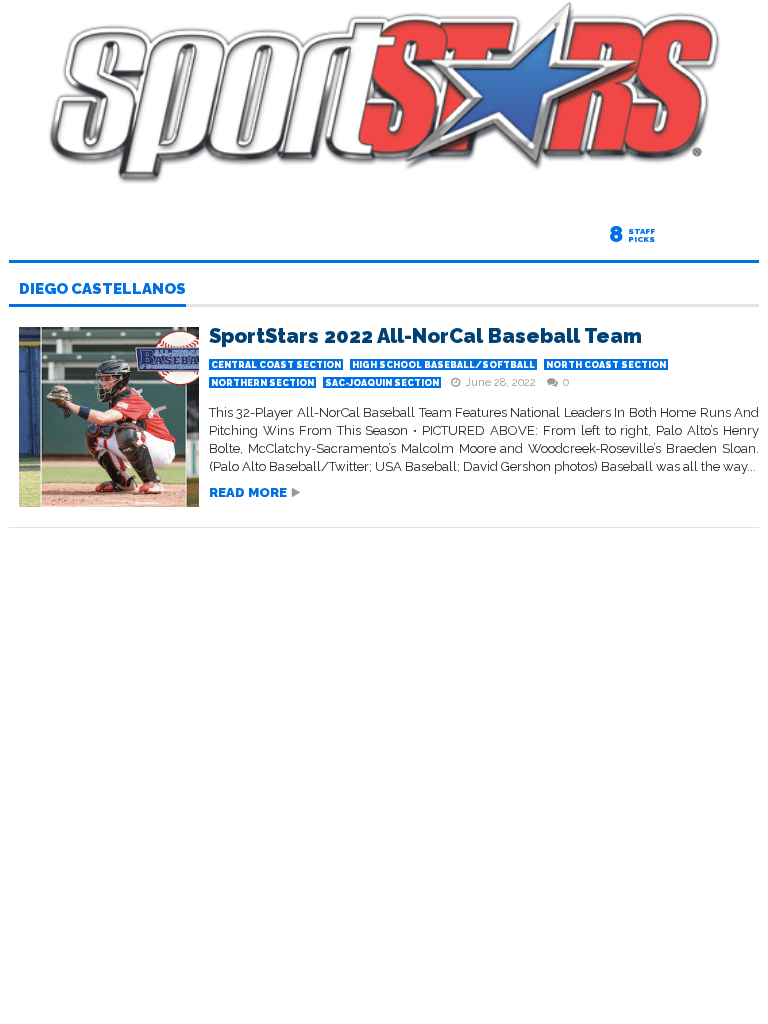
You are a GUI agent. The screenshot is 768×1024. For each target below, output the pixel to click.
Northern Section (262, 383)
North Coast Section (606, 365)
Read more (248, 492)
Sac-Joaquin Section (382, 383)
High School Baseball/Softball (443, 365)
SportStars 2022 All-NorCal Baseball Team (425, 336)
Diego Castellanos (102, 290)
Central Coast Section (276, 365)
